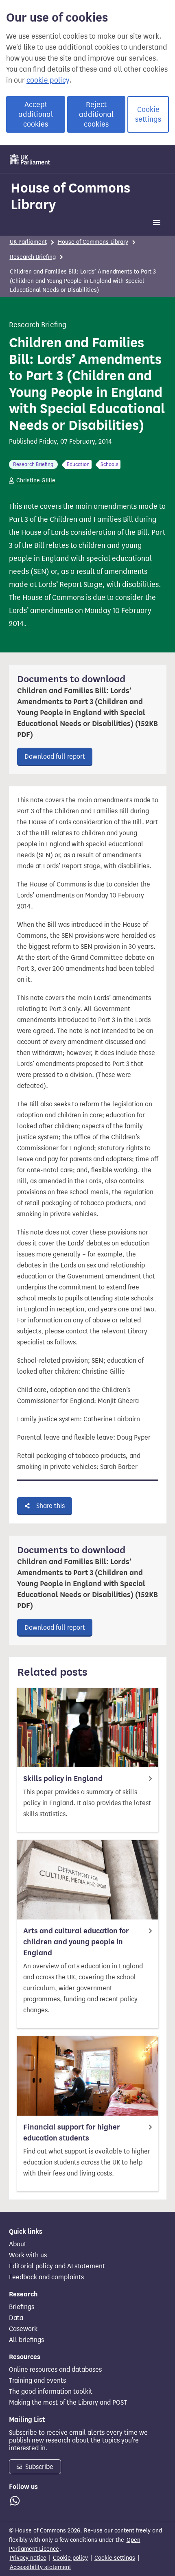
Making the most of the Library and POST (68, 2403)
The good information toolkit (51, 2392)
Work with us (28, 2255)
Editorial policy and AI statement (57, 2266)
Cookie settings (148, 114)
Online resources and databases (55, 2370)
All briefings (26, 2340)
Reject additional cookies (96, 114)
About (18, 2244)
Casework (23, 2329)
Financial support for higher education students (72, 2133)
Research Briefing (33, 257)
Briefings (22, 2307)
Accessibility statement (40, 2567)
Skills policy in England (63, 1779)
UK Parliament (28, 242)
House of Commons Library (70, 196)
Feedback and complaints (46, 2277)
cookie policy (48, 80)
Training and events (37, 2381)
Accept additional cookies (36, 114)
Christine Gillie (36, 480)
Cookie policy (70, 2558)
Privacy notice (28, 2558)
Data (16, 2318)
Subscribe (38, 2467)
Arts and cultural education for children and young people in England (76, 1942)
